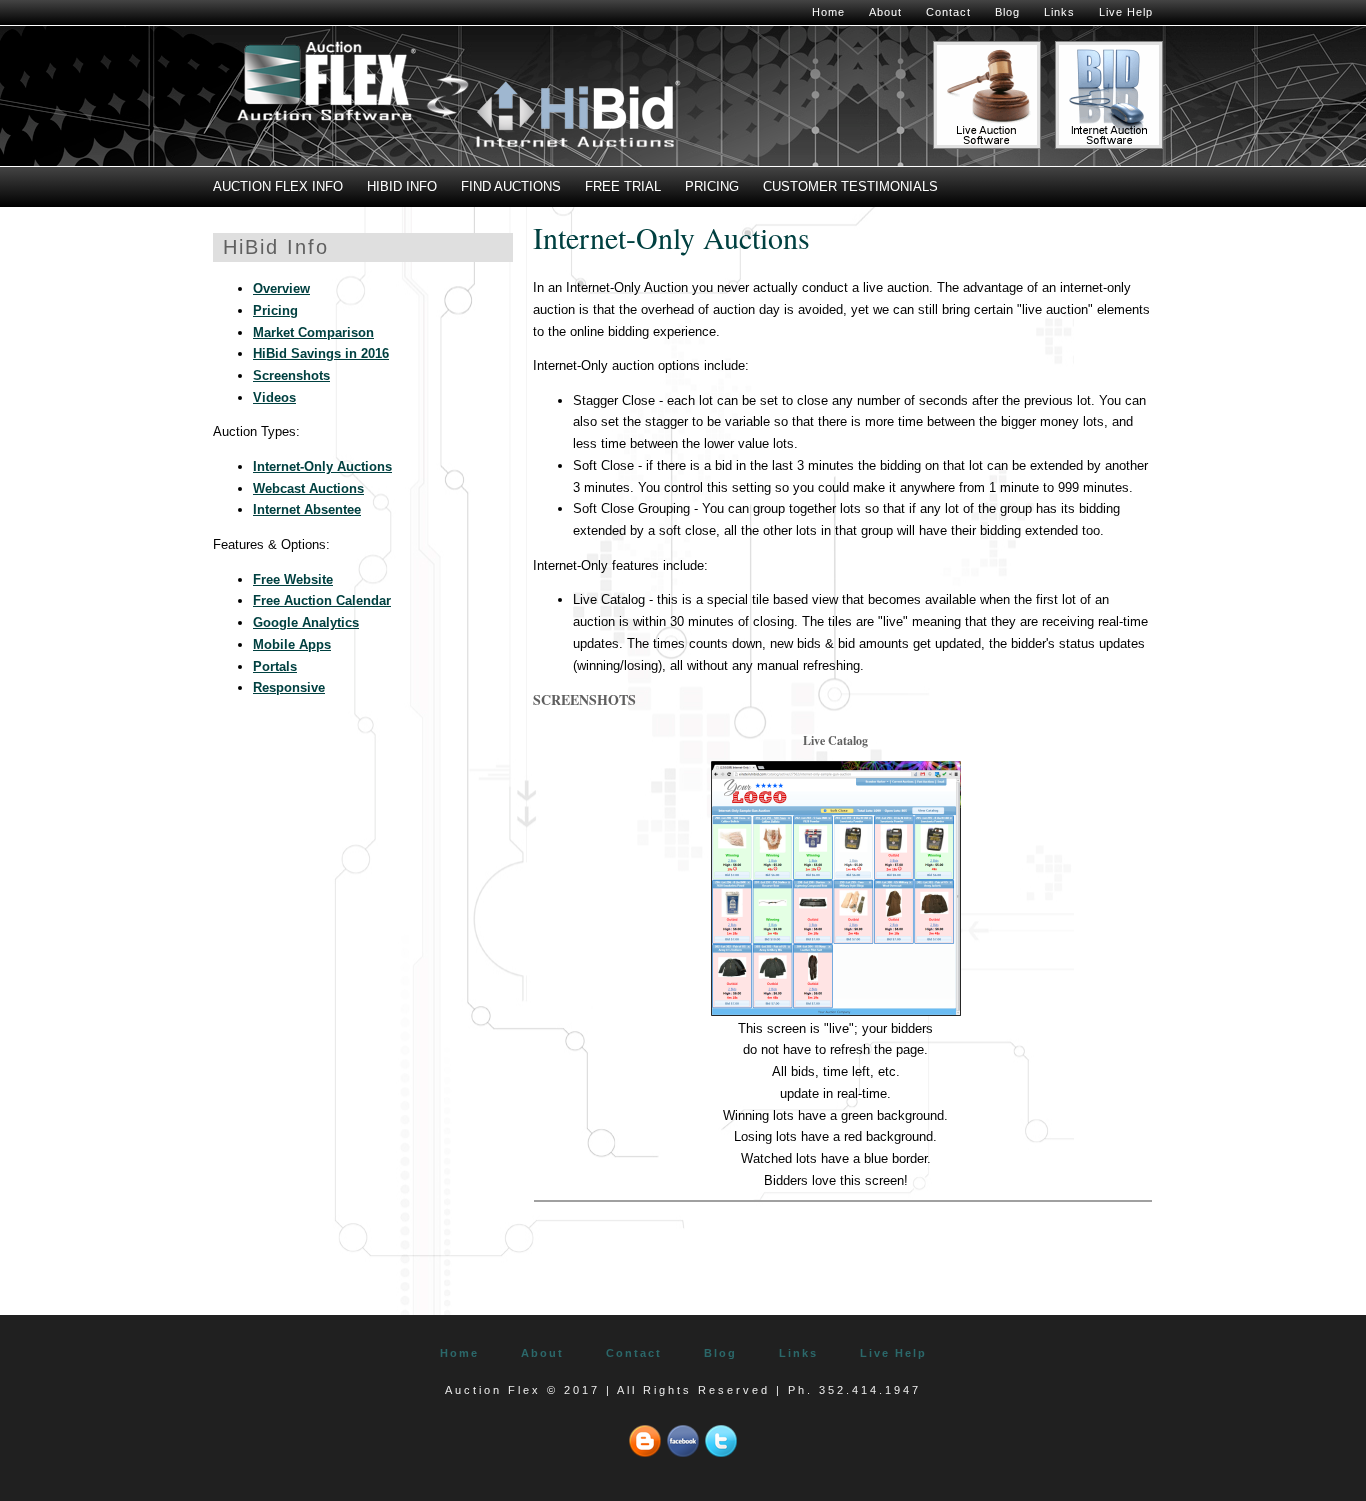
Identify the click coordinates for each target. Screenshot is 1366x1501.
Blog (1007, 12)
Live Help (1126, 12)
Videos (274, 397)
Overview (281, 288)
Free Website (293, 579)
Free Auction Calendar (322, 600)
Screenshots (291, 375)
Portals (275, 666)
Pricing (712, 186)
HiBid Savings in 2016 (321, 353)
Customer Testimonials (850, 186)
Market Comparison (313, 332)
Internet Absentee (307, 509)
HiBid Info (402, 186)
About (885, 12)
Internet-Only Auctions (322, 466)
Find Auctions (511, 186)
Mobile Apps (292, 644)
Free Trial (623, 186)
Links (1059, 12)
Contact (948, 12)
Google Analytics (306, 622)
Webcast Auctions (308, 488)
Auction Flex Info (278, 186)
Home (828, 12)
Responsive (289, 687)
